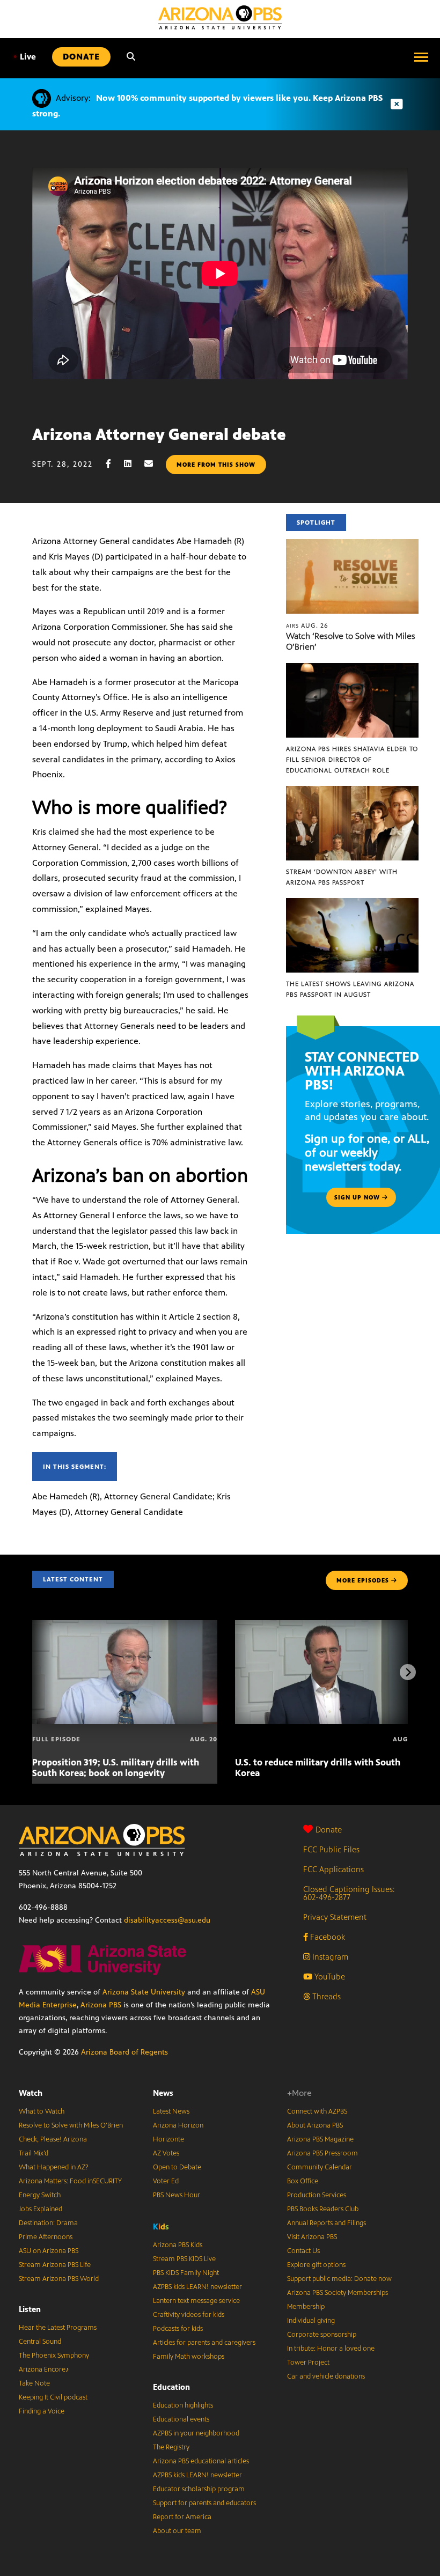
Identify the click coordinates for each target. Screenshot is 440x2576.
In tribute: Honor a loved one (331, 2349)
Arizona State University (144, 1992)
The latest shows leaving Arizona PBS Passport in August (350, 989)
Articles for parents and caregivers (204, 2343)
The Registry (171, 2447)
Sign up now (358, 1197)
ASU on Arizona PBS (49, 2251)
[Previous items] (32, 1672)
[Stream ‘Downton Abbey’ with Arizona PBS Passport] (352, 792)
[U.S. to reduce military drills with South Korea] (328, 1626)
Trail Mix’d (34, 2153)
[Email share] (154, 464)
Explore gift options (316, 2265)
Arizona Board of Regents (124, 2052)
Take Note (34, 2383)
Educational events (181, 2419)
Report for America (182, 2517)
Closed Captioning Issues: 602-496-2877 (349, 1893)
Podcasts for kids (178, 2329)
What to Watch (42, 2111)
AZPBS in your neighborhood (196, 2433)
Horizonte (168, 2139)
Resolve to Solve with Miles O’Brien (71, 2125)
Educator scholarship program (199, 2489)
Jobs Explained (41, 2209)
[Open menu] (421, 57)
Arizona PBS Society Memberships (338, 2293)
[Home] (220, 17)
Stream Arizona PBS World (59, 2279)
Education (171, 2387)
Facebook (327, 1937)
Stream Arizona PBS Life (55, 2265)
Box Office (303, 2181)
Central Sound (40, 2342)
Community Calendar (320, 2167)
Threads (325, 1996)
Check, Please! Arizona (53, 2139)
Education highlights (183, 2405)
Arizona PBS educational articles (201, 2461)
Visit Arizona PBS (312, 2237)
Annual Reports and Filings (327, 2223)
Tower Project (308, 2362)
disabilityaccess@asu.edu (167, 1920)
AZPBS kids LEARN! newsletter (197, 2287)
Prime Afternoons (46, 2237)
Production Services (317, 2195)
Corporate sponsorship (322, 2335)
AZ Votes (166, 2153)
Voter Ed (166, 2181)
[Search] (131, 57)
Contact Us (303, 2251)
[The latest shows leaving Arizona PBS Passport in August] (352, 904)
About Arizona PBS (315, 2125)
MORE (363, 1580)
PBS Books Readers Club (323, 2209)
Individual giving (311, 2321)
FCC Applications (333, 1869)
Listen (30, 2309)
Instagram (329, 1957)
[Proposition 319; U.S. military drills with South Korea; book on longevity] (125, 1626)
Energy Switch (40, 2195)
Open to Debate (177, 2167)
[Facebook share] (114, 464)
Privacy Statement (335, 1917)
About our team (177, 2531)
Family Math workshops (189, 2357)
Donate (329, 1830)
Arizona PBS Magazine (320, 2139)
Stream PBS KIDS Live (184, 2259)
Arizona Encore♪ (44, 2369)
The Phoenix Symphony (54, 2356)
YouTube (329, 1977)
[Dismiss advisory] (397, 104)
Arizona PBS (101, 2005)
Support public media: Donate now (339, 2279)
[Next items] (408, 1672)
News (163, 2093)
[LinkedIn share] (133, 464)
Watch (31, 2093)
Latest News (171, 2111)
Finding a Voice (42, 2411)
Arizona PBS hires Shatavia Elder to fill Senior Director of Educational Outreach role (352, 760)
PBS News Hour (177, 2195)
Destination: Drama (48, 2223)
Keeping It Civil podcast (53, 2397)
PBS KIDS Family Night (186, 2273)
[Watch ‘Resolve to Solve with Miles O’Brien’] (352, 545)
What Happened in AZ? (54, 2167)
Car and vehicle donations (326, 2376)
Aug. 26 (307, 625)
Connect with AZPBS (317, 2111)
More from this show (216, 465)
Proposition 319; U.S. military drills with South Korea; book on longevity (116, 1768)
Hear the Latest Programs (58, 2328)
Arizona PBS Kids (178, 2245)
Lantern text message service (196, 2301)
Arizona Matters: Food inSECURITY (70, 2181)
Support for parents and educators (204, 2503)
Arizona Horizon (178, 2125)
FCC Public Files (331, 1849)
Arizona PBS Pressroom (322, 2153)
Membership (306, 2307)
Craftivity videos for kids (189, 2315)
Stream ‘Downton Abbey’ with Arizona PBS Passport (342, 877)
